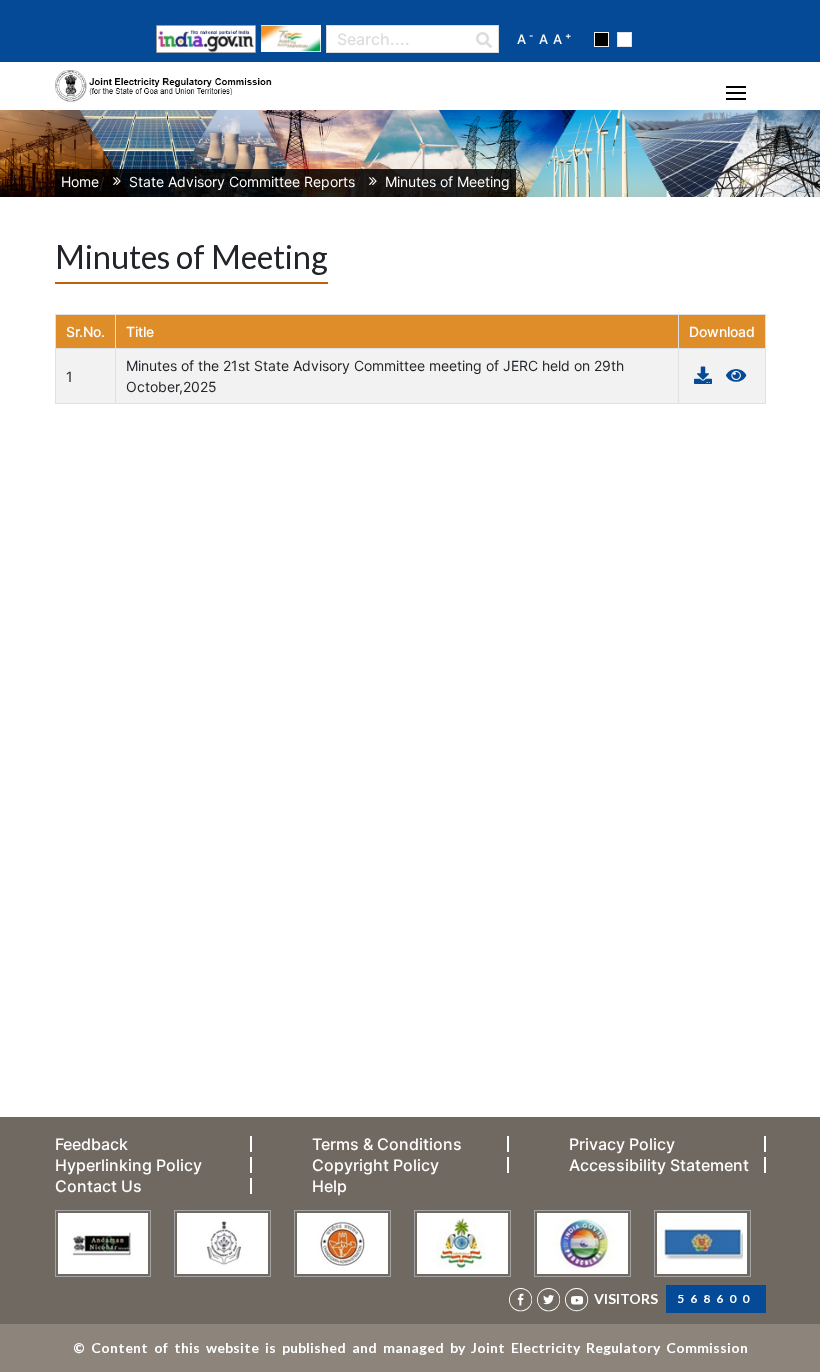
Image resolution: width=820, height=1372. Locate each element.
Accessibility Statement (659, 1165)
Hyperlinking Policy (128, 1165)
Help (329, 1186)
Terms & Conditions (387, 1144)
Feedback (91, 1144)
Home (80, 181)
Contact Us (98, 1186)
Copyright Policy (375, 1165)
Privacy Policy (622, 1144)
